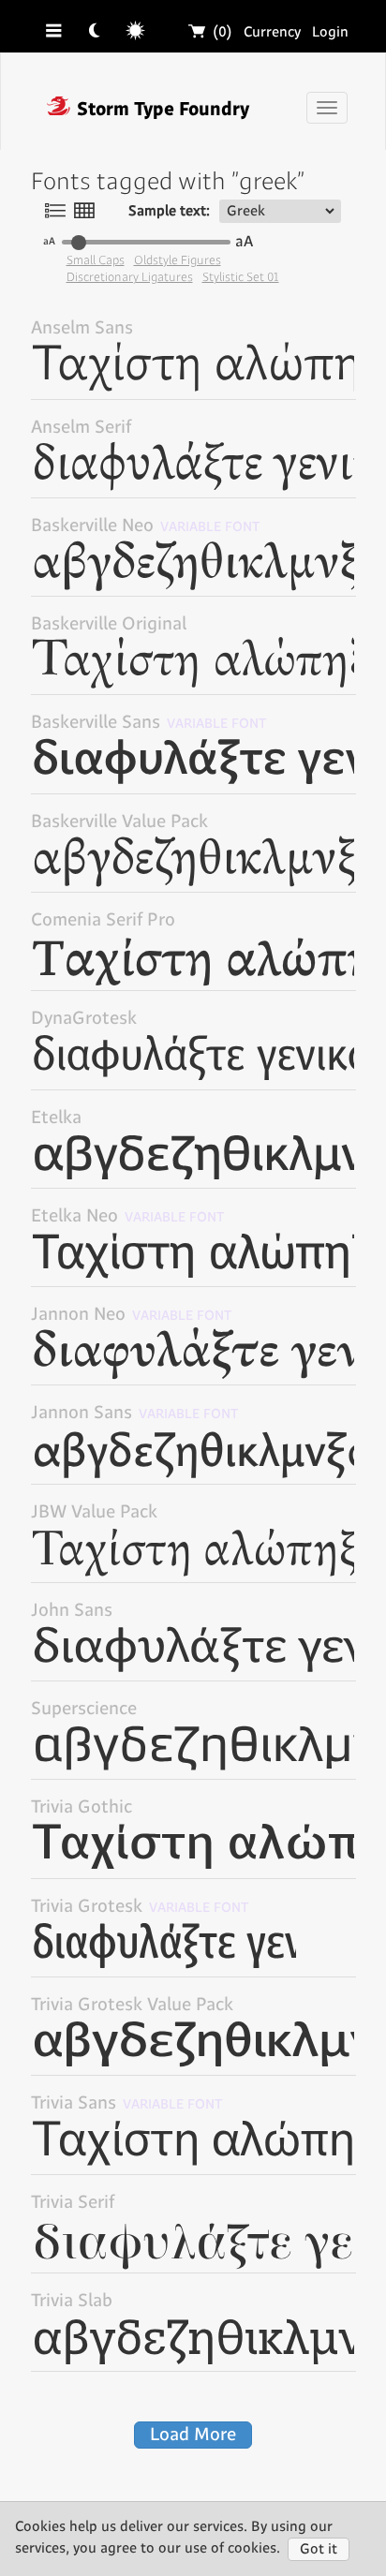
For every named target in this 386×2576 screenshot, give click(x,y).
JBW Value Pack (94, 1512)
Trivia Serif (73, 2203)
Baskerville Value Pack (119, 822)
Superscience (84, 1709)
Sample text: (169, 211)
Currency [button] (272, 32)
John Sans (72, 1611)
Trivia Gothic (82, 1807)
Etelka (56, 1118)
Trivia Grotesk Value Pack (132, 2005)
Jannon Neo (132, 1315)
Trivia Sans (127, 2103)
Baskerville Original (109, 624)
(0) (211, 32)
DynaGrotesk (84, 1019)
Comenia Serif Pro (103, 920)
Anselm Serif (81, 428)
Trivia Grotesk (140, 1907)
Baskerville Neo (146, 526)
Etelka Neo (128, 1216)
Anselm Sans (82, 328)
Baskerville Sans (149, 723)
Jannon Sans (135, 1413)
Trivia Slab (72, 2301)
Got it (319, 2549)
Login (330, 32)
